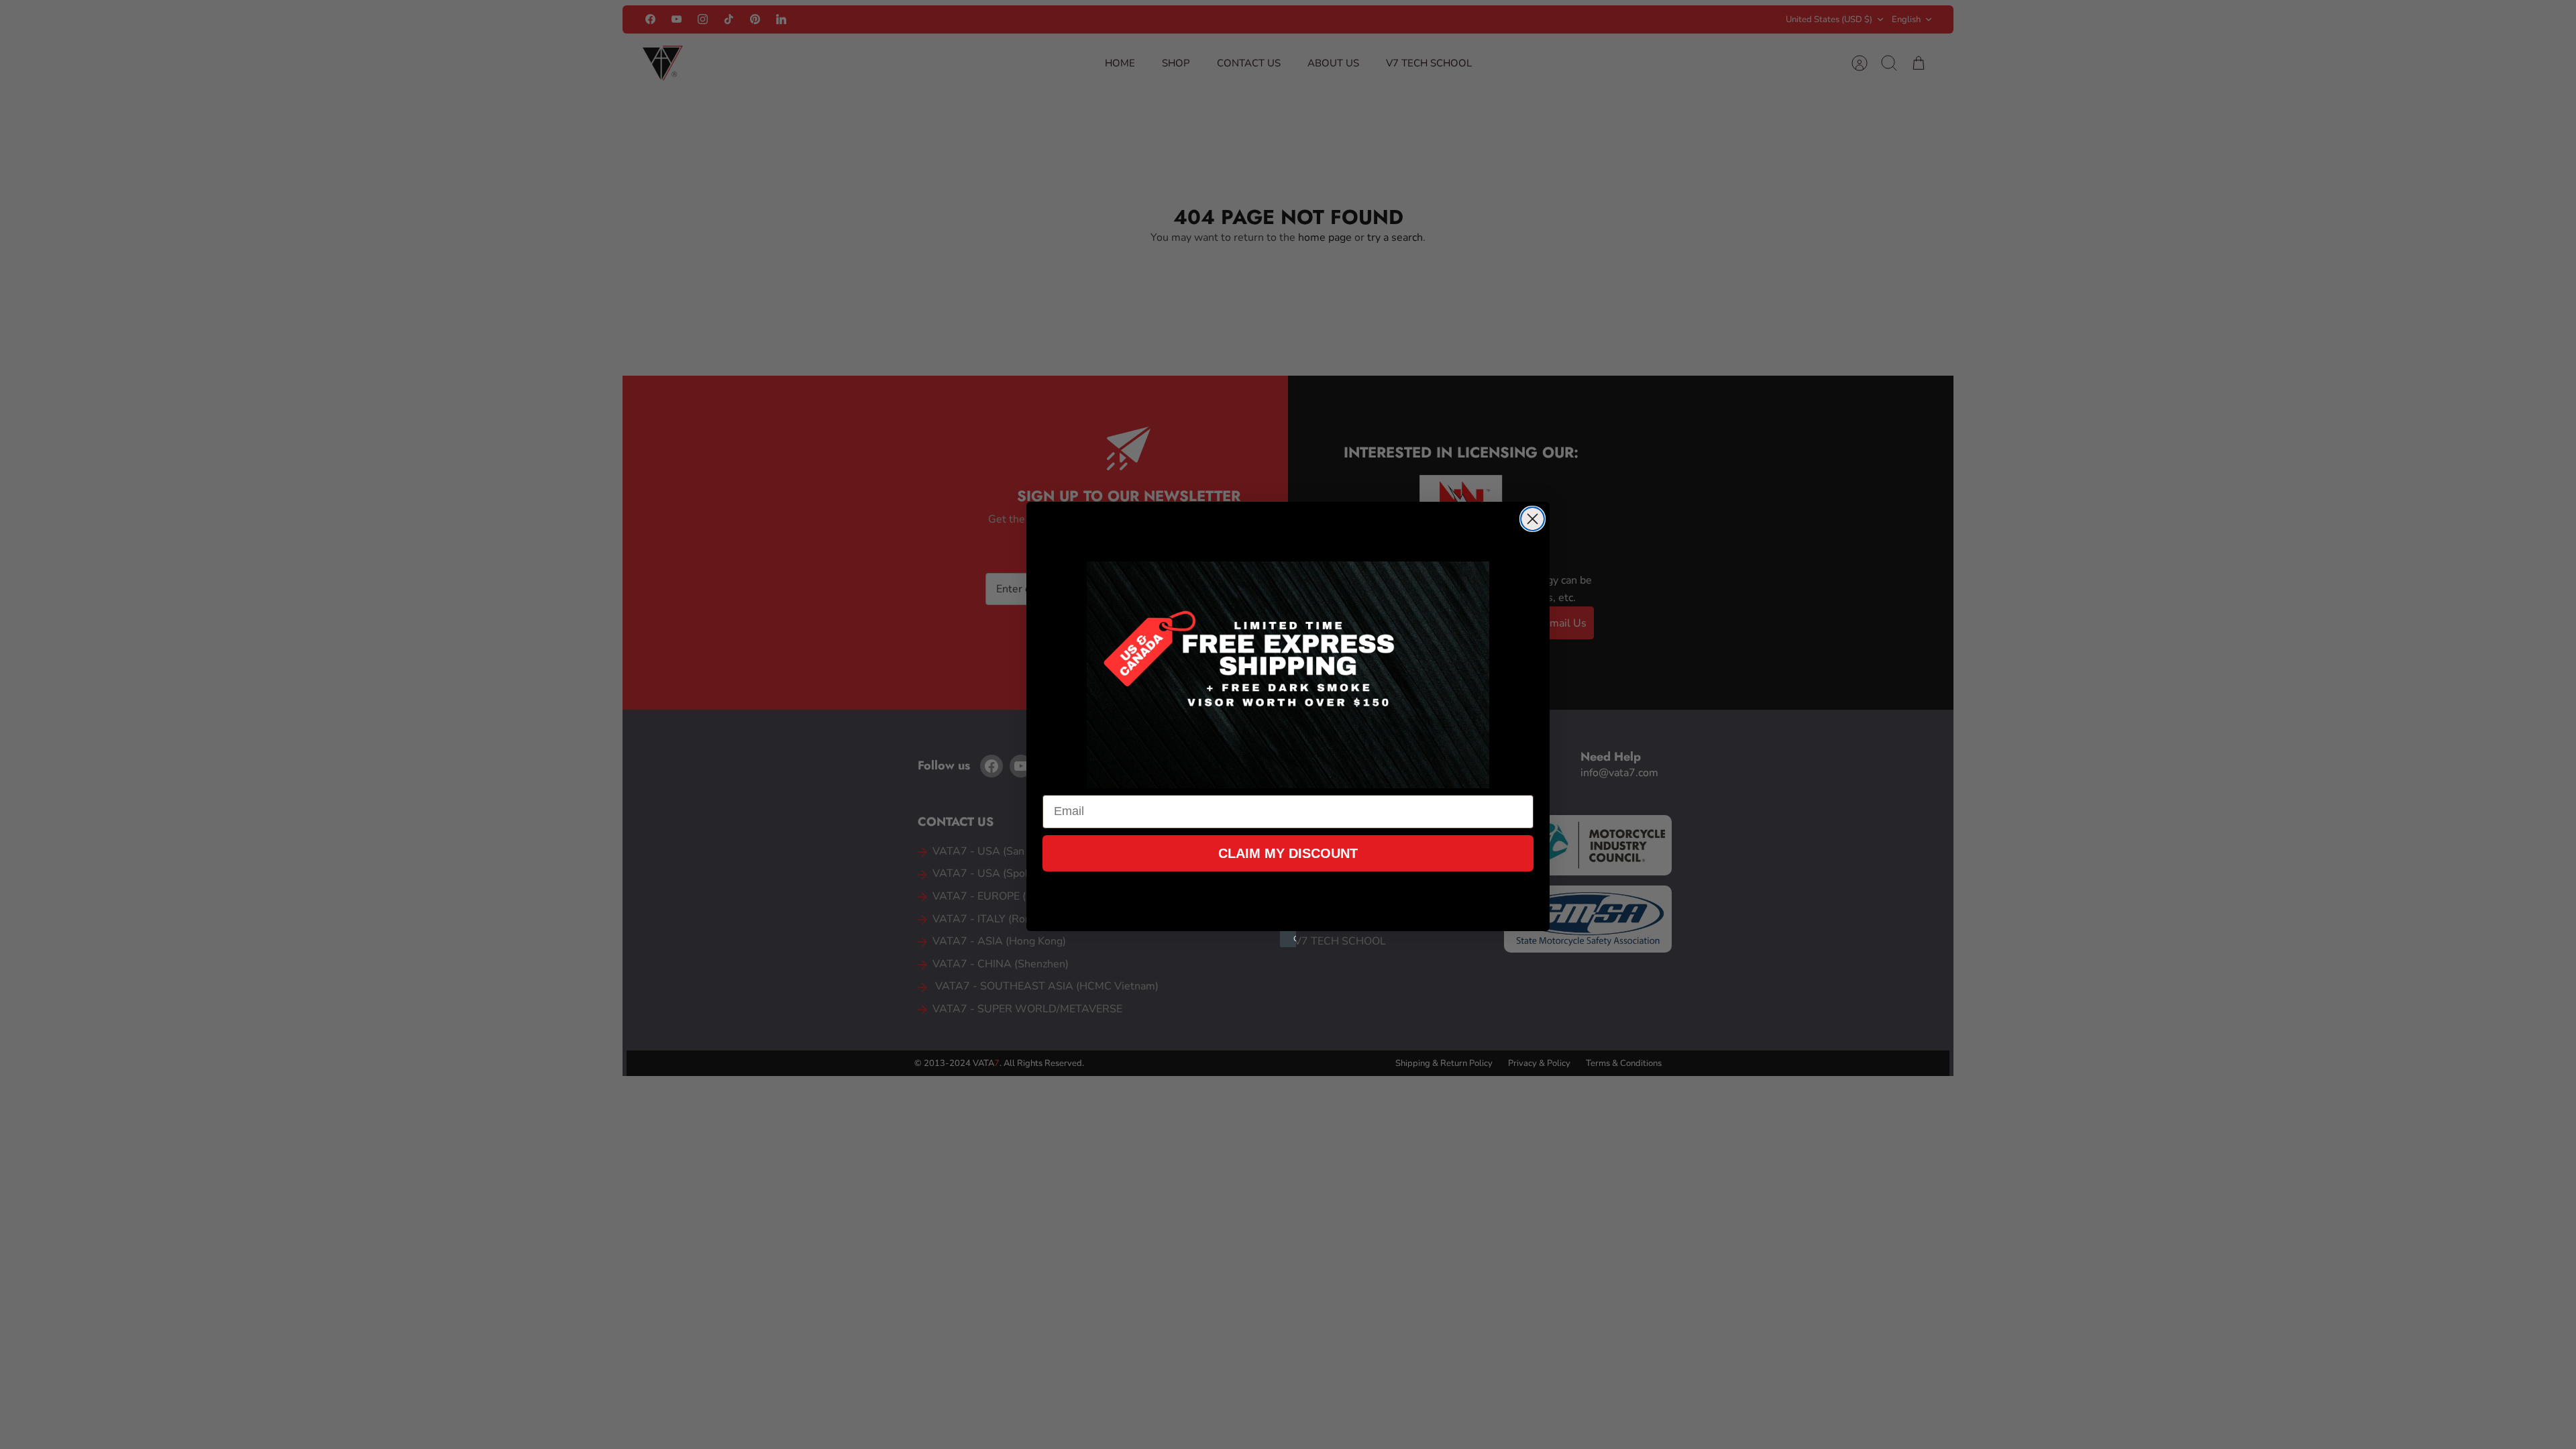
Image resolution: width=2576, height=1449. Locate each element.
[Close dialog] (1533, 519)
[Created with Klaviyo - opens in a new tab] (1288, 939)
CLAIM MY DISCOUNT (1288, 853)
